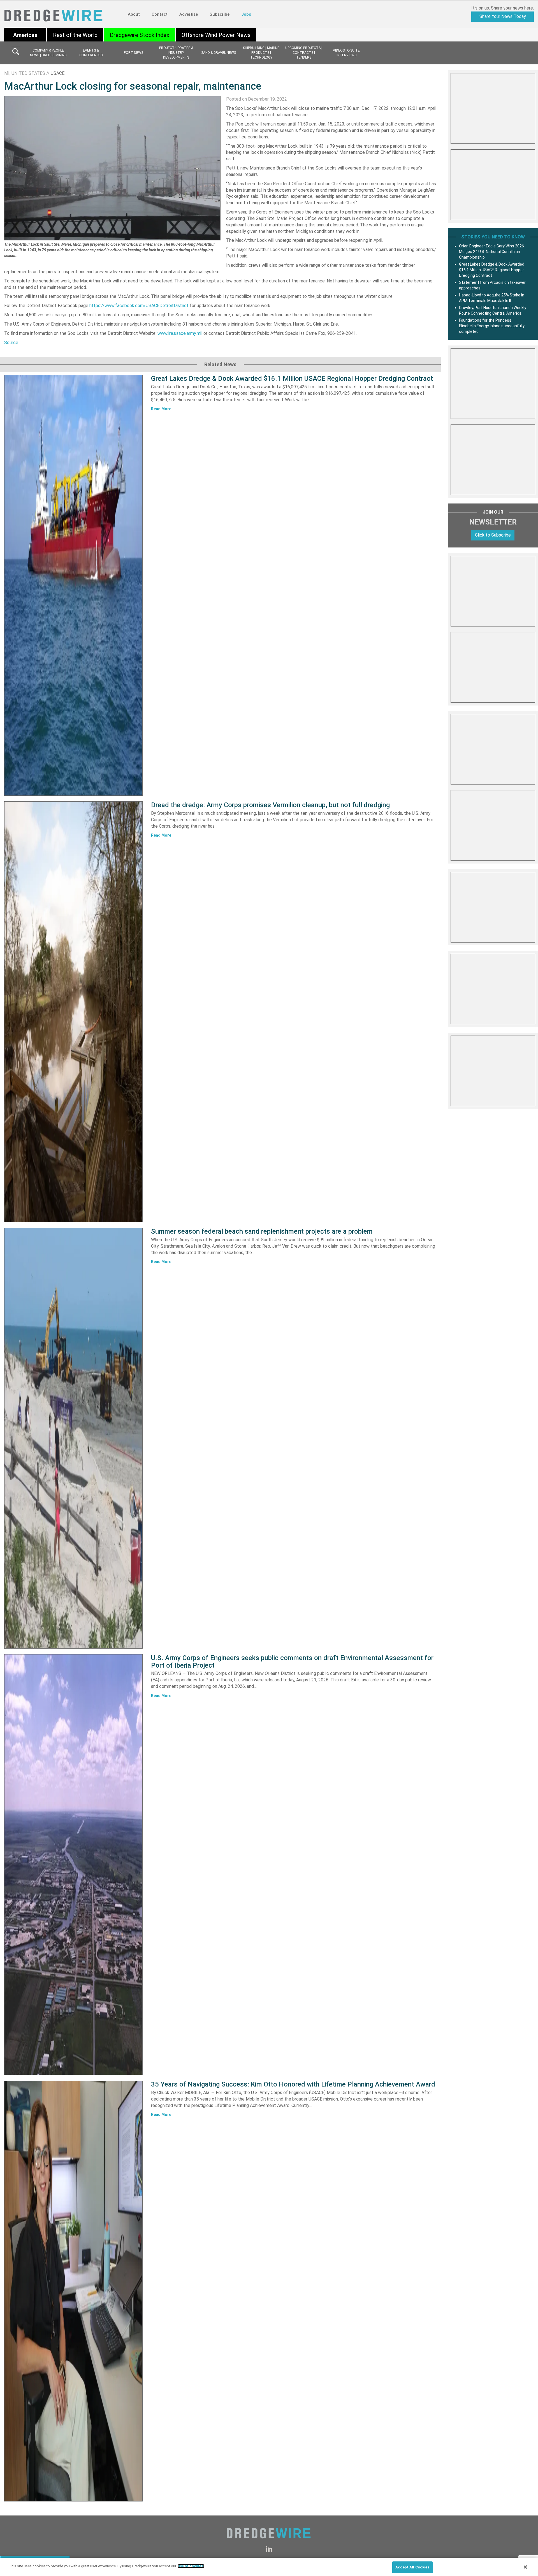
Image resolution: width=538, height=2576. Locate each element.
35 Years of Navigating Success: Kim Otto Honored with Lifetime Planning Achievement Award (293, 2084)
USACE (58, 73)
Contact (160, 14)
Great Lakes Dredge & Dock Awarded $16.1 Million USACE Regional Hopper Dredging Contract (292, 379)
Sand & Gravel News (219, 53)
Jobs (246, 14)
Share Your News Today (503, 16)
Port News (134, 53)
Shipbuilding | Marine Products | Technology (261, 53)
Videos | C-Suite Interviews (346, 53)
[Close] (525, 2567)
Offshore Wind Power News (216, 35)
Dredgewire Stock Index (140, 35)
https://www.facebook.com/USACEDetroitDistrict (139, 306)
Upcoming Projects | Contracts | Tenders (304, 53)
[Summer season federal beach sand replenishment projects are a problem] (73, 1438)
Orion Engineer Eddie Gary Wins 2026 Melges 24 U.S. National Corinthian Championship (491, 252)
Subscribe (220, 14)
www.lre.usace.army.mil (180, 333)
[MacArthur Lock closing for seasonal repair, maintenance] (112, 168)
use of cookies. (191, 2566)
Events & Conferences (91, 53)
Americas (25, 35)
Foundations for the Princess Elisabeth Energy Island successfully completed (492, 326)
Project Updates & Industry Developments (176, 53)
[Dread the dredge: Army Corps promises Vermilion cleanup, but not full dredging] (73, 1012)
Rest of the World (75, 35)
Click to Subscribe (493, 535)
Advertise (189, 14)
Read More (161, 409)
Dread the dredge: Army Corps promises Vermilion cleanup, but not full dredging (270, 805)
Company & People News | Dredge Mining (48, 53)
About (134, 14)
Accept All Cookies (412, 2567)
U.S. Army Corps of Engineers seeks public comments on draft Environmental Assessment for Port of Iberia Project (292, 1661)
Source (11, 343)
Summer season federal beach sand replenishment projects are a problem (262, 1231)
